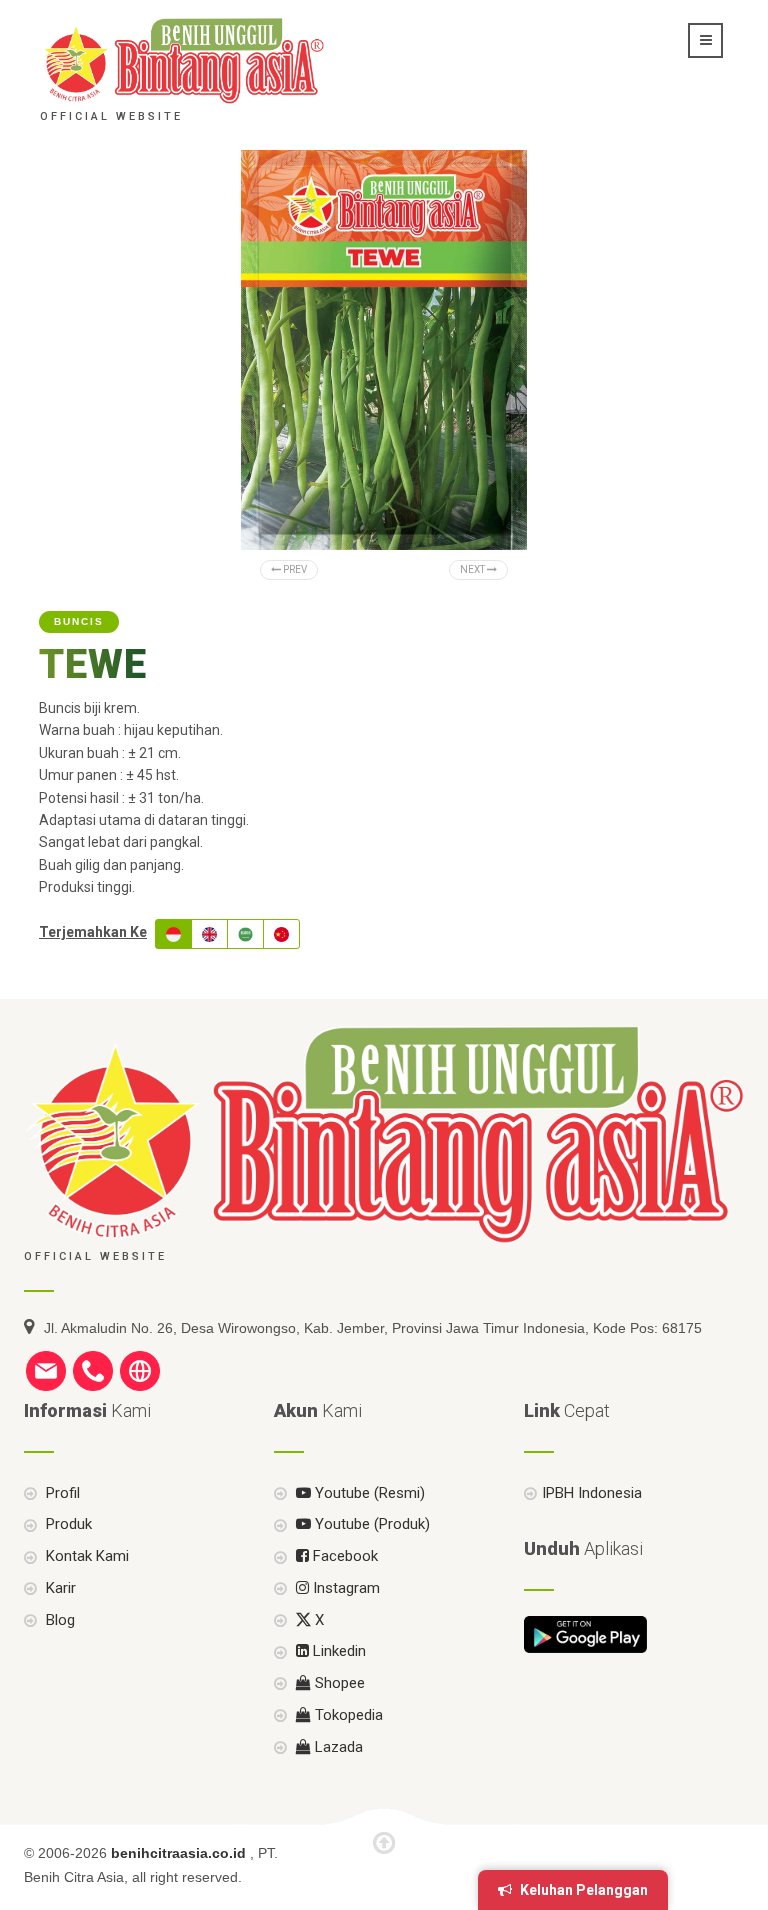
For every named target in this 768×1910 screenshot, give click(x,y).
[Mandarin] (281, 934)
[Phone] (93, 1370)
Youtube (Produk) (370, 1524)
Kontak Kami (85, 1556)
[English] (209, 934)
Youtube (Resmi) (368, 1493)
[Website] (140, 1370)
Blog (58, 1620)
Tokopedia (347, 1715)
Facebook (343, 1556)
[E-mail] (46, 1370)
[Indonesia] (173, 934)
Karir (59, 1588)
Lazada (337, 1747)
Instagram (344, 1588)
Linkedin (337, 1651)
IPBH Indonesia (592, 1493)
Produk (67, 1524)
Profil (61, 1493)
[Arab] (245, 934)
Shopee (338, 1683)
